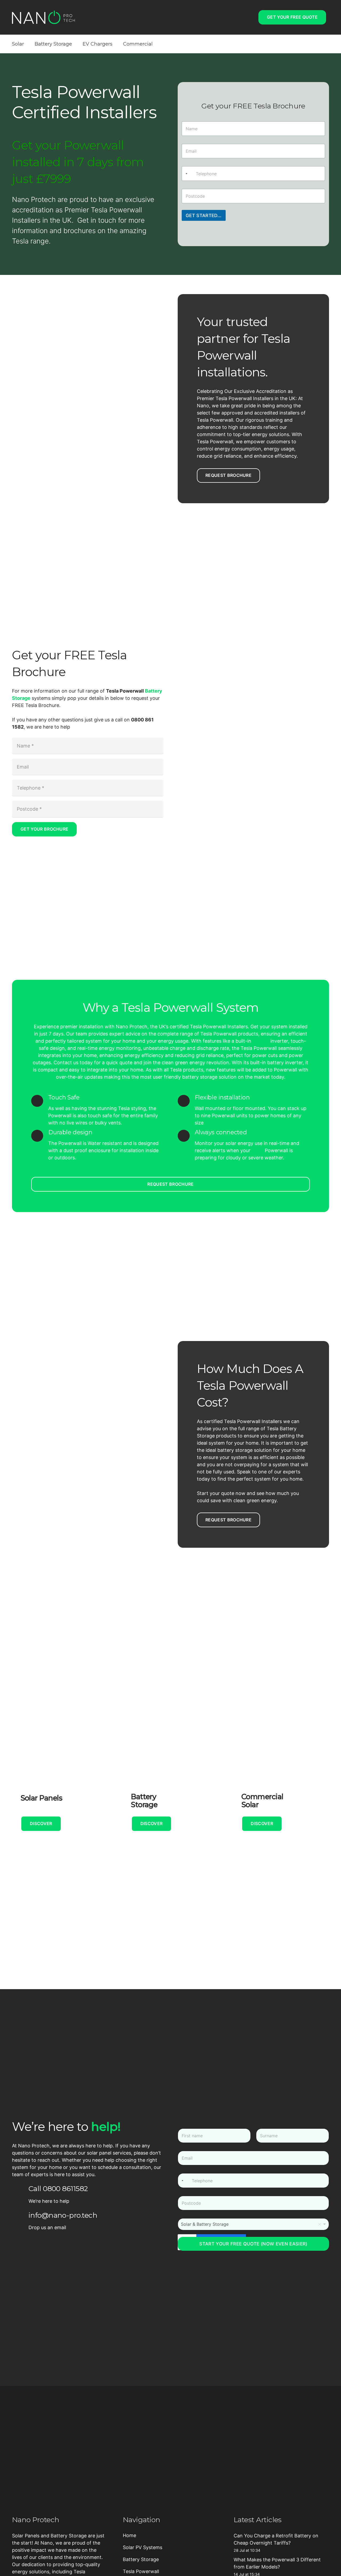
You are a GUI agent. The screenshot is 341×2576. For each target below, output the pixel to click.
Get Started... (204, 216)
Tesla (258, 1150)
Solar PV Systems (143, 2547)
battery (261, 1041)
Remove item (320, 2224)
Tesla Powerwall (141, 2571)
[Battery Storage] (171, 1765)
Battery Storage (141, 2559)
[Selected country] (185, 173)
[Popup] (250, 17)
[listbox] (253, 2224)
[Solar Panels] (60, 1765)
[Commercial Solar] (281, 1765)
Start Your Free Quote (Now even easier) (253, 2244)
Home (129, 2535)
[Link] (43, 17)
